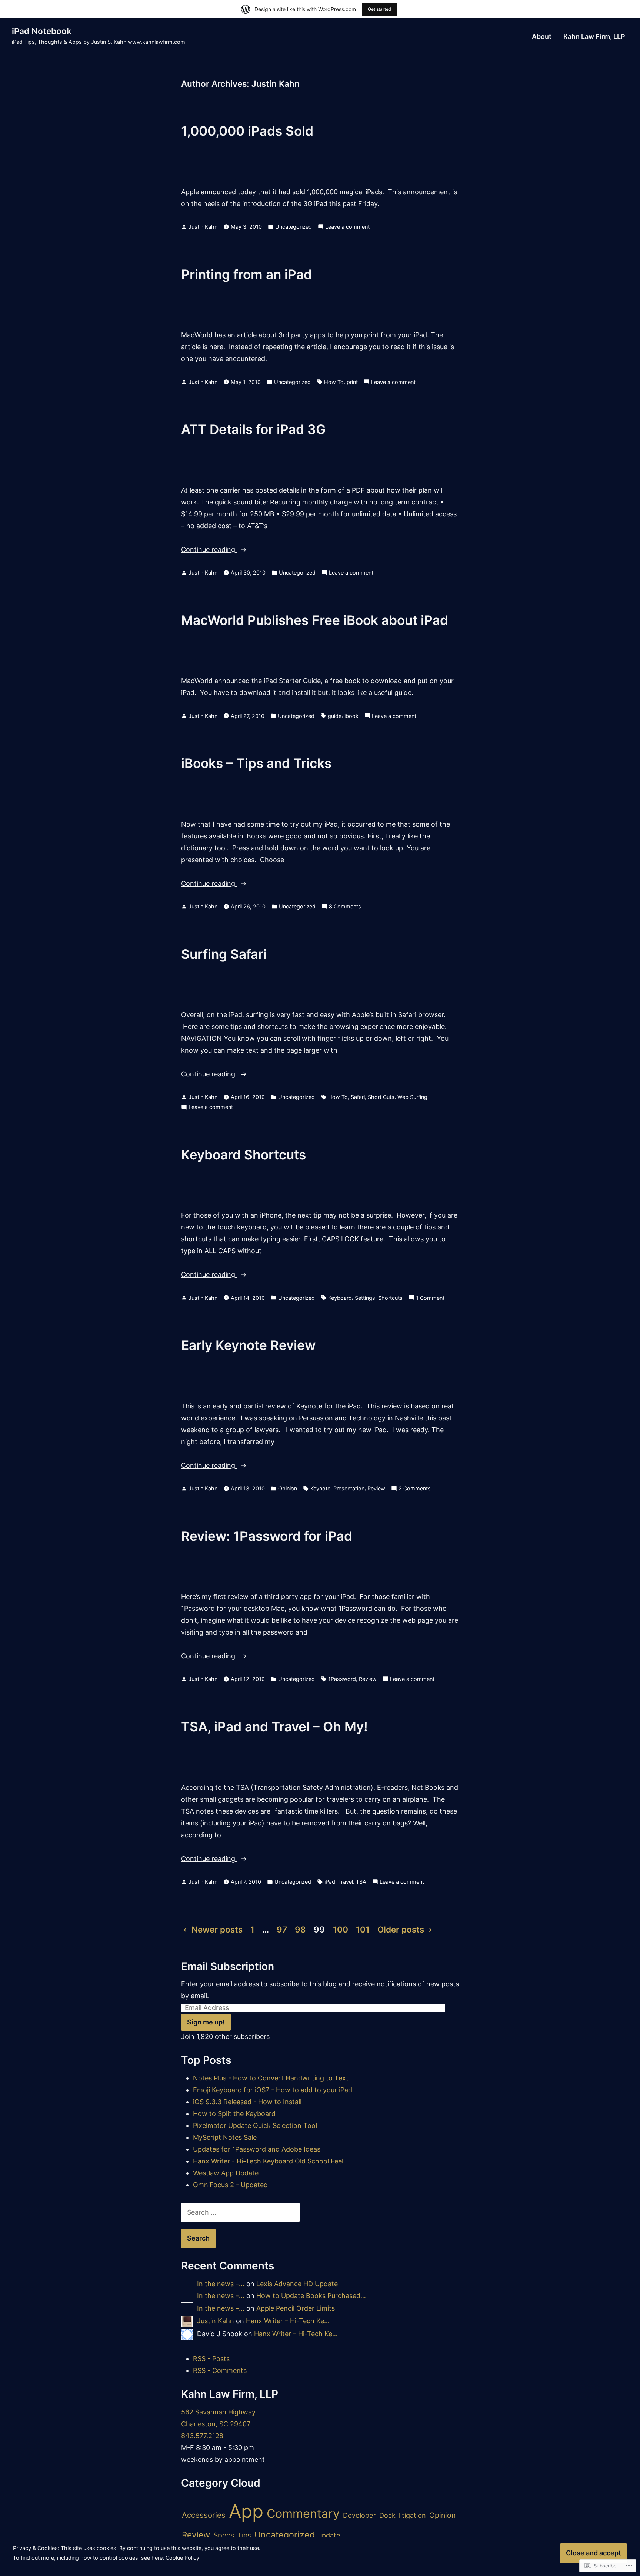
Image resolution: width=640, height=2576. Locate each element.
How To (334, 382)
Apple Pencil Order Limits (296, 2308)
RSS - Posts (211, 2359)
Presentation (349, 1488)
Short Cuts (381, 1097)
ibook (351, 716)
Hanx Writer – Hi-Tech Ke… (288, 2321)
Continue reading (209, 550)
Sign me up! (206, 2022)
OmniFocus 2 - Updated (230, 2185)
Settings (365, 1298)
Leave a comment (347, 227)
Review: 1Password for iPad (267, 1536)
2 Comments (415, 1489)
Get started (380, 9)
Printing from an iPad (246, 274)
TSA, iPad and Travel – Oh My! (274, 1726)
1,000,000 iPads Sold (247, 131)
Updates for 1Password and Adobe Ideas (257, 2149)
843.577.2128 (202, 2436)
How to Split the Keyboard (234, 2114)
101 (363, 1929)
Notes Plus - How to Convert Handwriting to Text (271, 2078)
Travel (346, 1882)
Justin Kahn (203, 227)
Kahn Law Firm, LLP (594, 37)
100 (341, 1929)
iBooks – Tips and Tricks (256, 763)
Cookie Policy (182, 2558)
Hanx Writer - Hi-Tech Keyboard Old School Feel (268, 2161)
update (329, 2535)
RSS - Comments (220, 2370)
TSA (361, 1882)
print (352, 382)
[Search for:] (240, 2212)
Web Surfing (412, 1097)
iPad (330, 1882)
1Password (342, 1679)
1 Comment (430, 1299)
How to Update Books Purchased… (311, 2296)
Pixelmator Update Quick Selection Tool (255, 2125)
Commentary (303, 2514)
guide (335, 716)
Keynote (320, 1488)
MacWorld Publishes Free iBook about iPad (315, 620)
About (542, 37)
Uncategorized (294, 227)
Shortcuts (390, 1298)
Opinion (288, 1488)
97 (282, 1929)
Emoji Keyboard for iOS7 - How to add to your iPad (273, 2090)
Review (376, 1488)
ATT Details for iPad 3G (254, 429)
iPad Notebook (42, 31)
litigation (412, 2515)
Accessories (204, 2515)
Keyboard (340, 1298)
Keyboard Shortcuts (244, 1155)
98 (300, 1929)
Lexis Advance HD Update (297, 2284)
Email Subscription (228, 1966)
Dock (387, 2515)
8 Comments (345, 907)
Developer (359, 2515)
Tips (244, 2535)
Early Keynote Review (248, 1345)
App (246, 2511)
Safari (358, 1097)
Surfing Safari (224, 954)
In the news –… (221, 2284)
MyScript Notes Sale (225, 2137)
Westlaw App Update (226, 2173)
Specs (224, 2535)
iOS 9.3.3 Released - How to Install (247, 2102)
